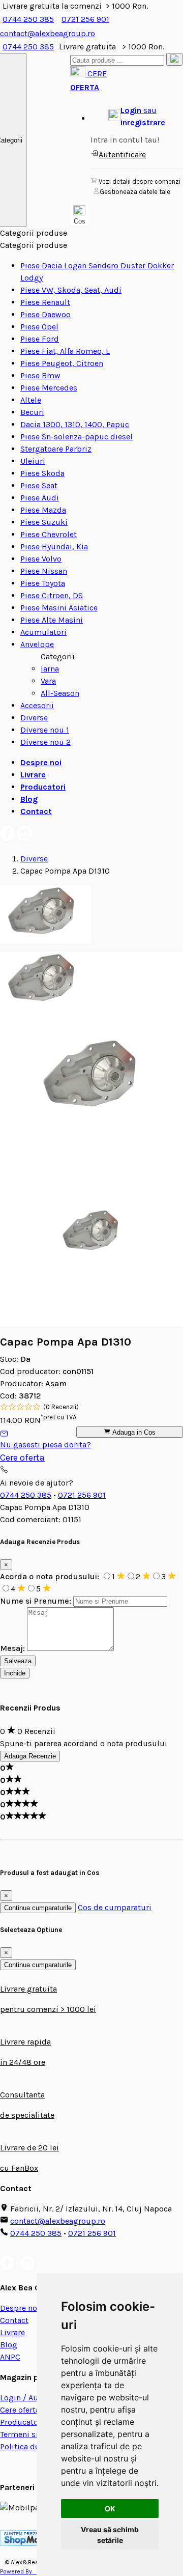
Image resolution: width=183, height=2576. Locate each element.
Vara (48, 681)
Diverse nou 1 (45, 730)
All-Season (60, 693)
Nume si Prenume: (36, 1601)
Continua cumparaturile (38, 1908)
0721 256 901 (85, 19)
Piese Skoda (42, 473)
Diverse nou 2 (45, 742)
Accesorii (37, 705)
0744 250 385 (28, 19)
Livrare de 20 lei (29, 2148)
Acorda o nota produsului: (51, 1576)
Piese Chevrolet (49, 534)
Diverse (34, 718)
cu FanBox (19, 2168)
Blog (29, 799)
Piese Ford (40, 339)
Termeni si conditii (35, 2434)
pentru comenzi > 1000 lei (48, 2009)
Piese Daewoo (45, 314)
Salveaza (18, 1661)
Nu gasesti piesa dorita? (45, 1445)
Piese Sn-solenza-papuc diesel (77, 437)
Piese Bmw (40, 375)
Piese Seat (39, 485)
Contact (36, 811)
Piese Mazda (43, 510)
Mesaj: (12, 1648)
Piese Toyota (43, 583)
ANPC (10, 2357)
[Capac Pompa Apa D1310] (46, 941)
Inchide (15, 1673)
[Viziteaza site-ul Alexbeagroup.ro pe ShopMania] (28, 2543)
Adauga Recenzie (30, 1756)
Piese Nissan (44, 571)
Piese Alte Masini (52, 620)
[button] (137, 117)
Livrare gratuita (28, 1989)
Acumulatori (43, 632)
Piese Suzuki (44, 522)
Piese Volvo (41, 559)
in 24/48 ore (23, 2062)
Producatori (43, 787)
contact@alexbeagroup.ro (58, 2221)
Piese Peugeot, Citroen (62, 363)
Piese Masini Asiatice (59, 608)
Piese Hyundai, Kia (54, 547)
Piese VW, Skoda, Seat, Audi (71, 290)
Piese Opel (39, 327)
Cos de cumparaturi (115, 1907)
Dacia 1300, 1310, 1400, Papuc (75, 424)
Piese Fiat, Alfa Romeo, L (65, 351)
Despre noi (41, 762)
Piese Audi (40, 498)
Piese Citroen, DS (52, 595)
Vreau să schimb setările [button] (110, 2535)
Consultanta (22, 2095)
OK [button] (110, 2509)
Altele (31, 400)
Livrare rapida (25, 2042)
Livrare (33, 775)
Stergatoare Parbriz (56, 449)
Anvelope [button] (37, 644)
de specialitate (27, 2115)
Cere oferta (22, 1458)
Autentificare (122, 155)
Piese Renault (45, 302)
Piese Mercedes (49, 388)
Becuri (32, 412)
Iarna (50, 669)
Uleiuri (33, 461)
